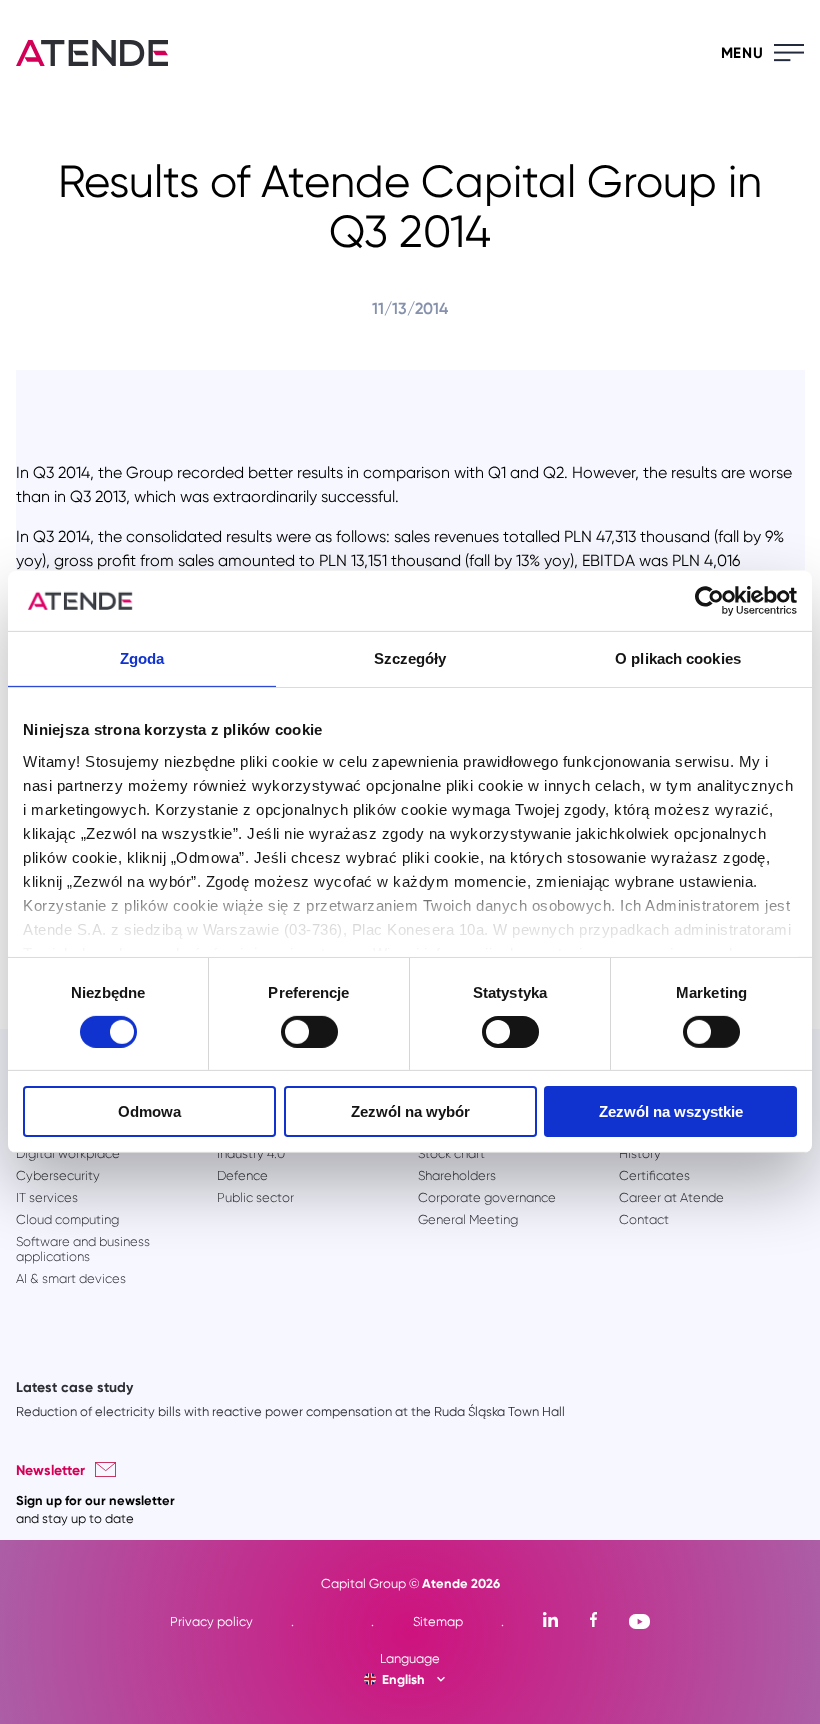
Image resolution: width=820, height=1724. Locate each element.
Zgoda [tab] (142, 658)
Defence (242, 1175)
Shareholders (457, 1175)
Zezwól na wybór (410, 1111)
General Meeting (468, 1219)
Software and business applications (83, 1249)
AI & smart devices (71, 1278)
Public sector (255, 1197)
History (640, 1153)
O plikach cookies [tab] (678, 658)
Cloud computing (67, 1219)
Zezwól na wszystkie (671, 1111)
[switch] (309, 1032)
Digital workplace (68, 1153)
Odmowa (149, 1111)
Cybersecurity (58, 1175)
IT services (47, 1197)
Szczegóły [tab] (410, 658)
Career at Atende (671, 1197)
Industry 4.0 (251, 1153)
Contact (644, 1219)
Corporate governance (487, 1197)
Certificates (654, 1175)
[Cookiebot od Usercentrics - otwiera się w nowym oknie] (709, 601)
